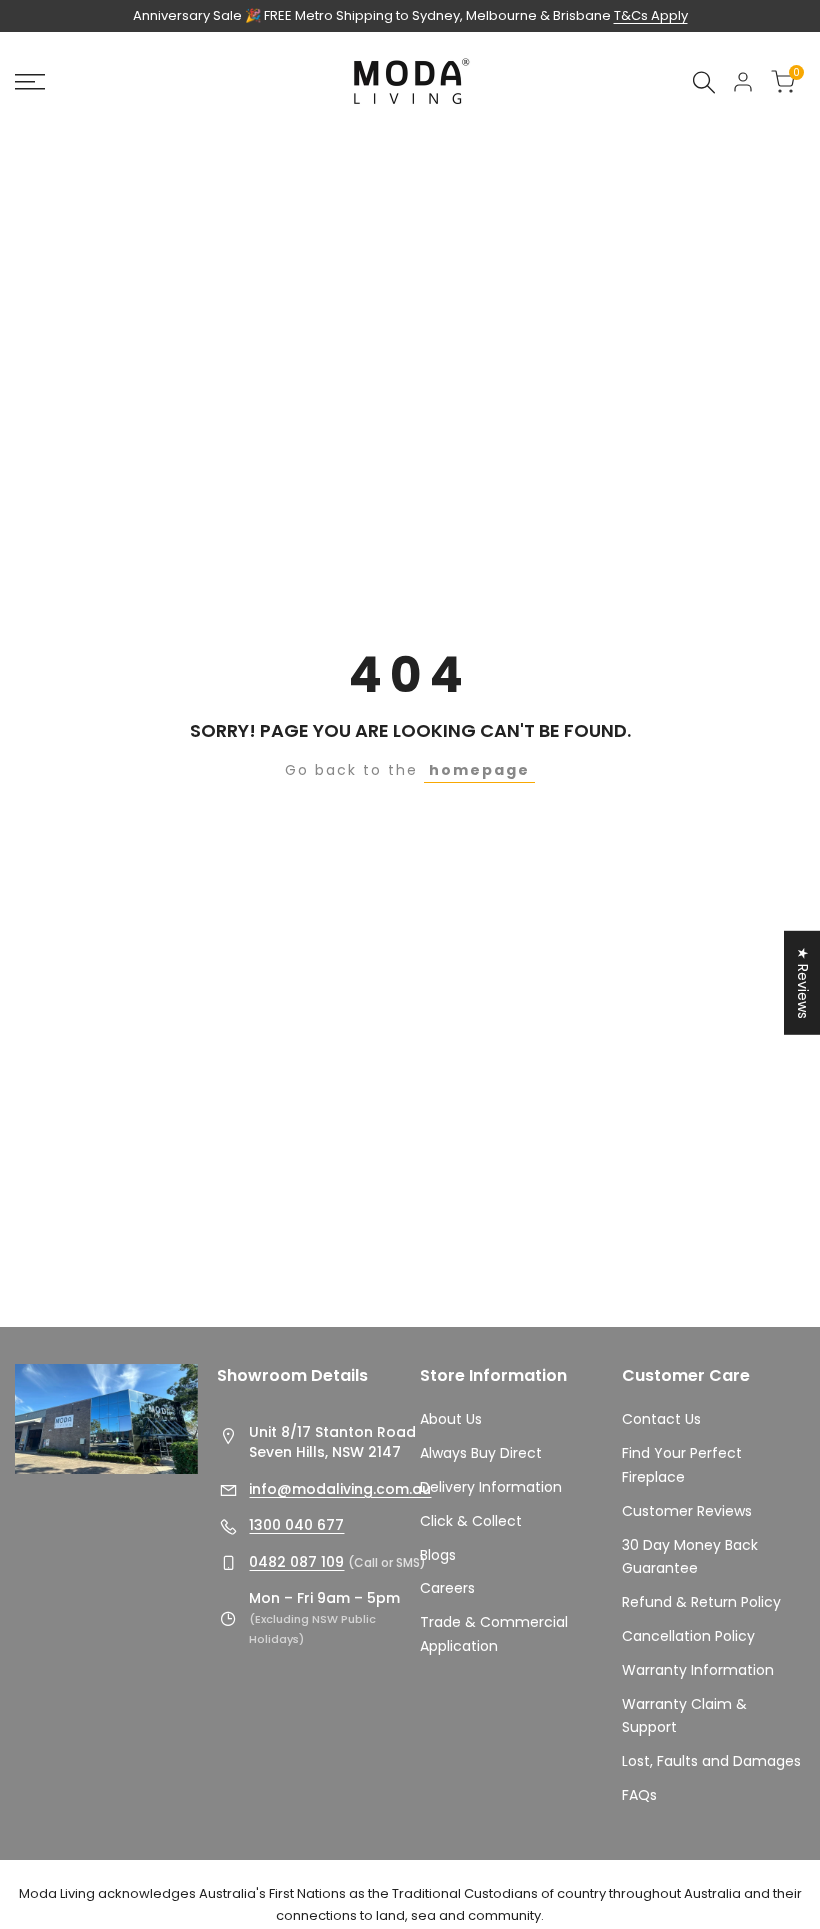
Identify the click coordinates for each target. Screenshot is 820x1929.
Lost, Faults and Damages (711, 1761)
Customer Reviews (687, 1511)
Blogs (438, 1555)
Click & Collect (471, 1521)
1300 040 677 (296, 1525)
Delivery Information (491, 1487)
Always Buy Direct (481, 1453)
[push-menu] (30, 82)
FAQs (639, 1795)
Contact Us (661, 1419)
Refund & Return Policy (701, 1602)
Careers (447, 1588)
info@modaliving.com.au (340, 1489)
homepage (479, 770)
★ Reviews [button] (803, 982)
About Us (451, 1419)
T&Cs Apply (651, 15)
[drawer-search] (704, 82)
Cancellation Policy (688, 1636)
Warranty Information (698, 1670)
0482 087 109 (296, 1562)
